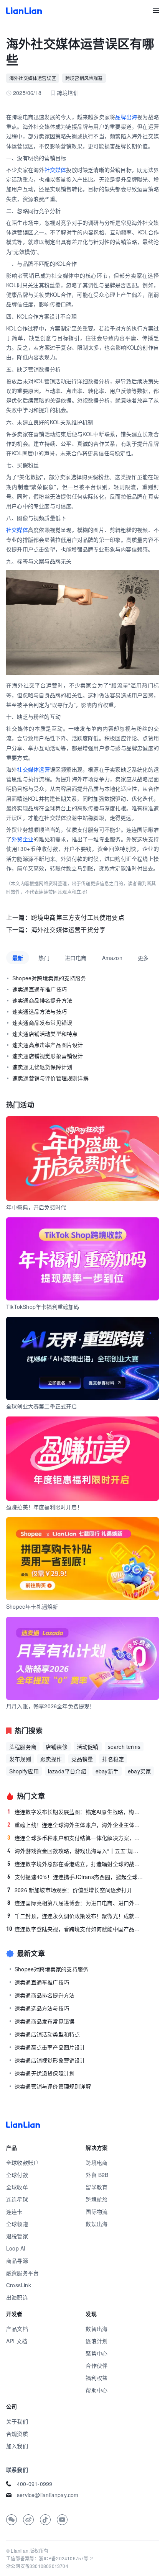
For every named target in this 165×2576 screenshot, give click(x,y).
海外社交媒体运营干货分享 (68, 930)
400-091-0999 (35, 2484)
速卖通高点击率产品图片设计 (48, 1045)
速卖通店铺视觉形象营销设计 (48, 1056)
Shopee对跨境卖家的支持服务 (49, 978)
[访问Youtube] (62, 2520)
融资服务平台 (22, 2273)
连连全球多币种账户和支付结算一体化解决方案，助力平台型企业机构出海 (75, 1838)
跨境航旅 (97, 2199)
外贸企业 (22, 839)
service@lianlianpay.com (48, 2495)
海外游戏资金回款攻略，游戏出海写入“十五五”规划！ (75, 1851)
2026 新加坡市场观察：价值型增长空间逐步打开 (70, 1890)
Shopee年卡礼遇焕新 (32, 1606)
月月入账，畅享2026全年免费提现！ (51, 1706)
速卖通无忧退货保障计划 (42, 1067)
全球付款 (17, 2175)
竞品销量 (82, 1759)
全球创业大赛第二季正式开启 (42, 1406)
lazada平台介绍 (67, 1771)
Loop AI (16, 2248)
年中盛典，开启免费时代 (36, 1207)
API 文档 (17, 2341)
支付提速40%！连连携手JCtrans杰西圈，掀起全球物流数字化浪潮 (75, 1877)
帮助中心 (97, 2390)
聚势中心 (97, 2353)
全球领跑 (17, 2224)
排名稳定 (113, 1759)
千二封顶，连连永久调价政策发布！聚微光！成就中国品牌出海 (75, 1916)
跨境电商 (97, 2162)
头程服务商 (23, 1747)
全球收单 (17, 2187)
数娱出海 (97, 2224)
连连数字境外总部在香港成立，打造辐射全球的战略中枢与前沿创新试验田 (75, 1864)
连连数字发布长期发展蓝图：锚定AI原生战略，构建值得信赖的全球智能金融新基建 (75, 1812)
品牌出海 (126, 117)
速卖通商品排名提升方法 (42, 1000)
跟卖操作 (51, 1759)
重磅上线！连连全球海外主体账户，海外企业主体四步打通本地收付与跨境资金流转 (75, 1825)
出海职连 (17, 2297)
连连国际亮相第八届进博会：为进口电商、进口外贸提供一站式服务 (75, 1903)
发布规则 (20, 1759)
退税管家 (17, 2236)
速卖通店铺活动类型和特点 (45, 1034)
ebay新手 (107, 1771)
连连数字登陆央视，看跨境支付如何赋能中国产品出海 (75, 1929)
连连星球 (17, 2199)
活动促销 (88, 1747)
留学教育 (97, 2187)
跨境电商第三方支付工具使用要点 (78, 917)
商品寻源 (17, 2260)
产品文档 (17, 2329)
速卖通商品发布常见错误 (42, 1022)
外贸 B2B (97, 2175)
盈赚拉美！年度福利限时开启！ (44, 1507)
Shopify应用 (24, 1771)
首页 (24, 11)
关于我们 (17, 2421)
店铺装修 (57, 1747)
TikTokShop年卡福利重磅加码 (43, 1307)
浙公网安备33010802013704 (37, 2566)
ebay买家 (139, 1771)
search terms (124, 1747)
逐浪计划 (97, 2341)
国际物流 (97, 2211)
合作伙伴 (97, 2365)
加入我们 (17, 2446)
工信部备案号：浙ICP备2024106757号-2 (49, 2558)
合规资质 (17, 2434)
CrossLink (19, 2285)
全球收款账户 (22, 2162)
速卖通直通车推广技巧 (40, 989)
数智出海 (97, 2329)
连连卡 (14, 2211)
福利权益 (97, 2378)
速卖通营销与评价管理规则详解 (50, 1078)
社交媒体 (55, 170)
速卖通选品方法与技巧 (40, 1011)
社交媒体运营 (33, 769)
